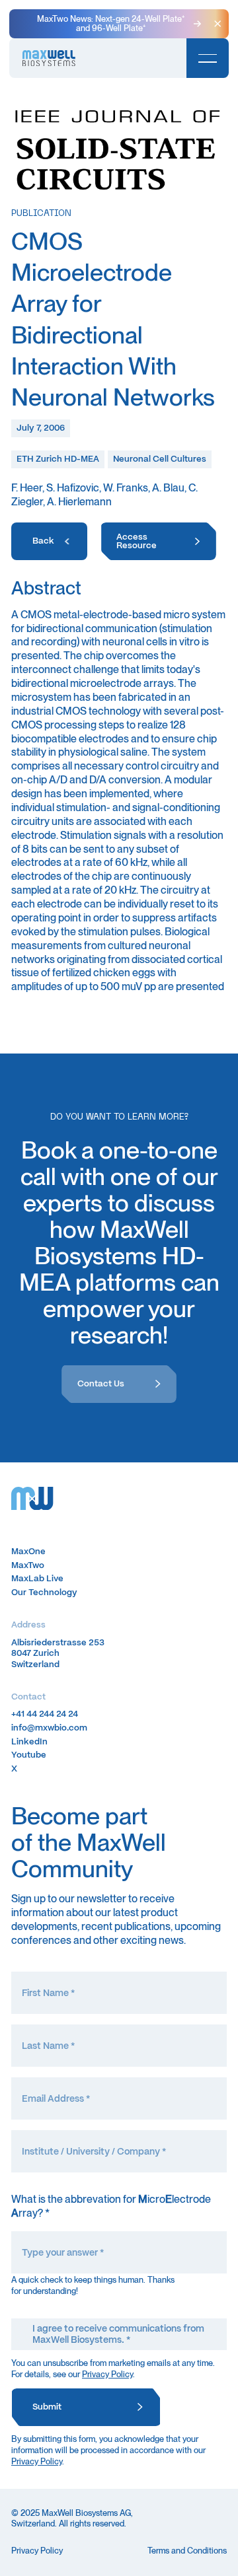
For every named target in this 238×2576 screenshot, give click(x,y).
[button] (218, 24)
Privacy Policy (107, 2374)
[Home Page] (49, 58)
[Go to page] (49, 542)
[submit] (86, 2408)
